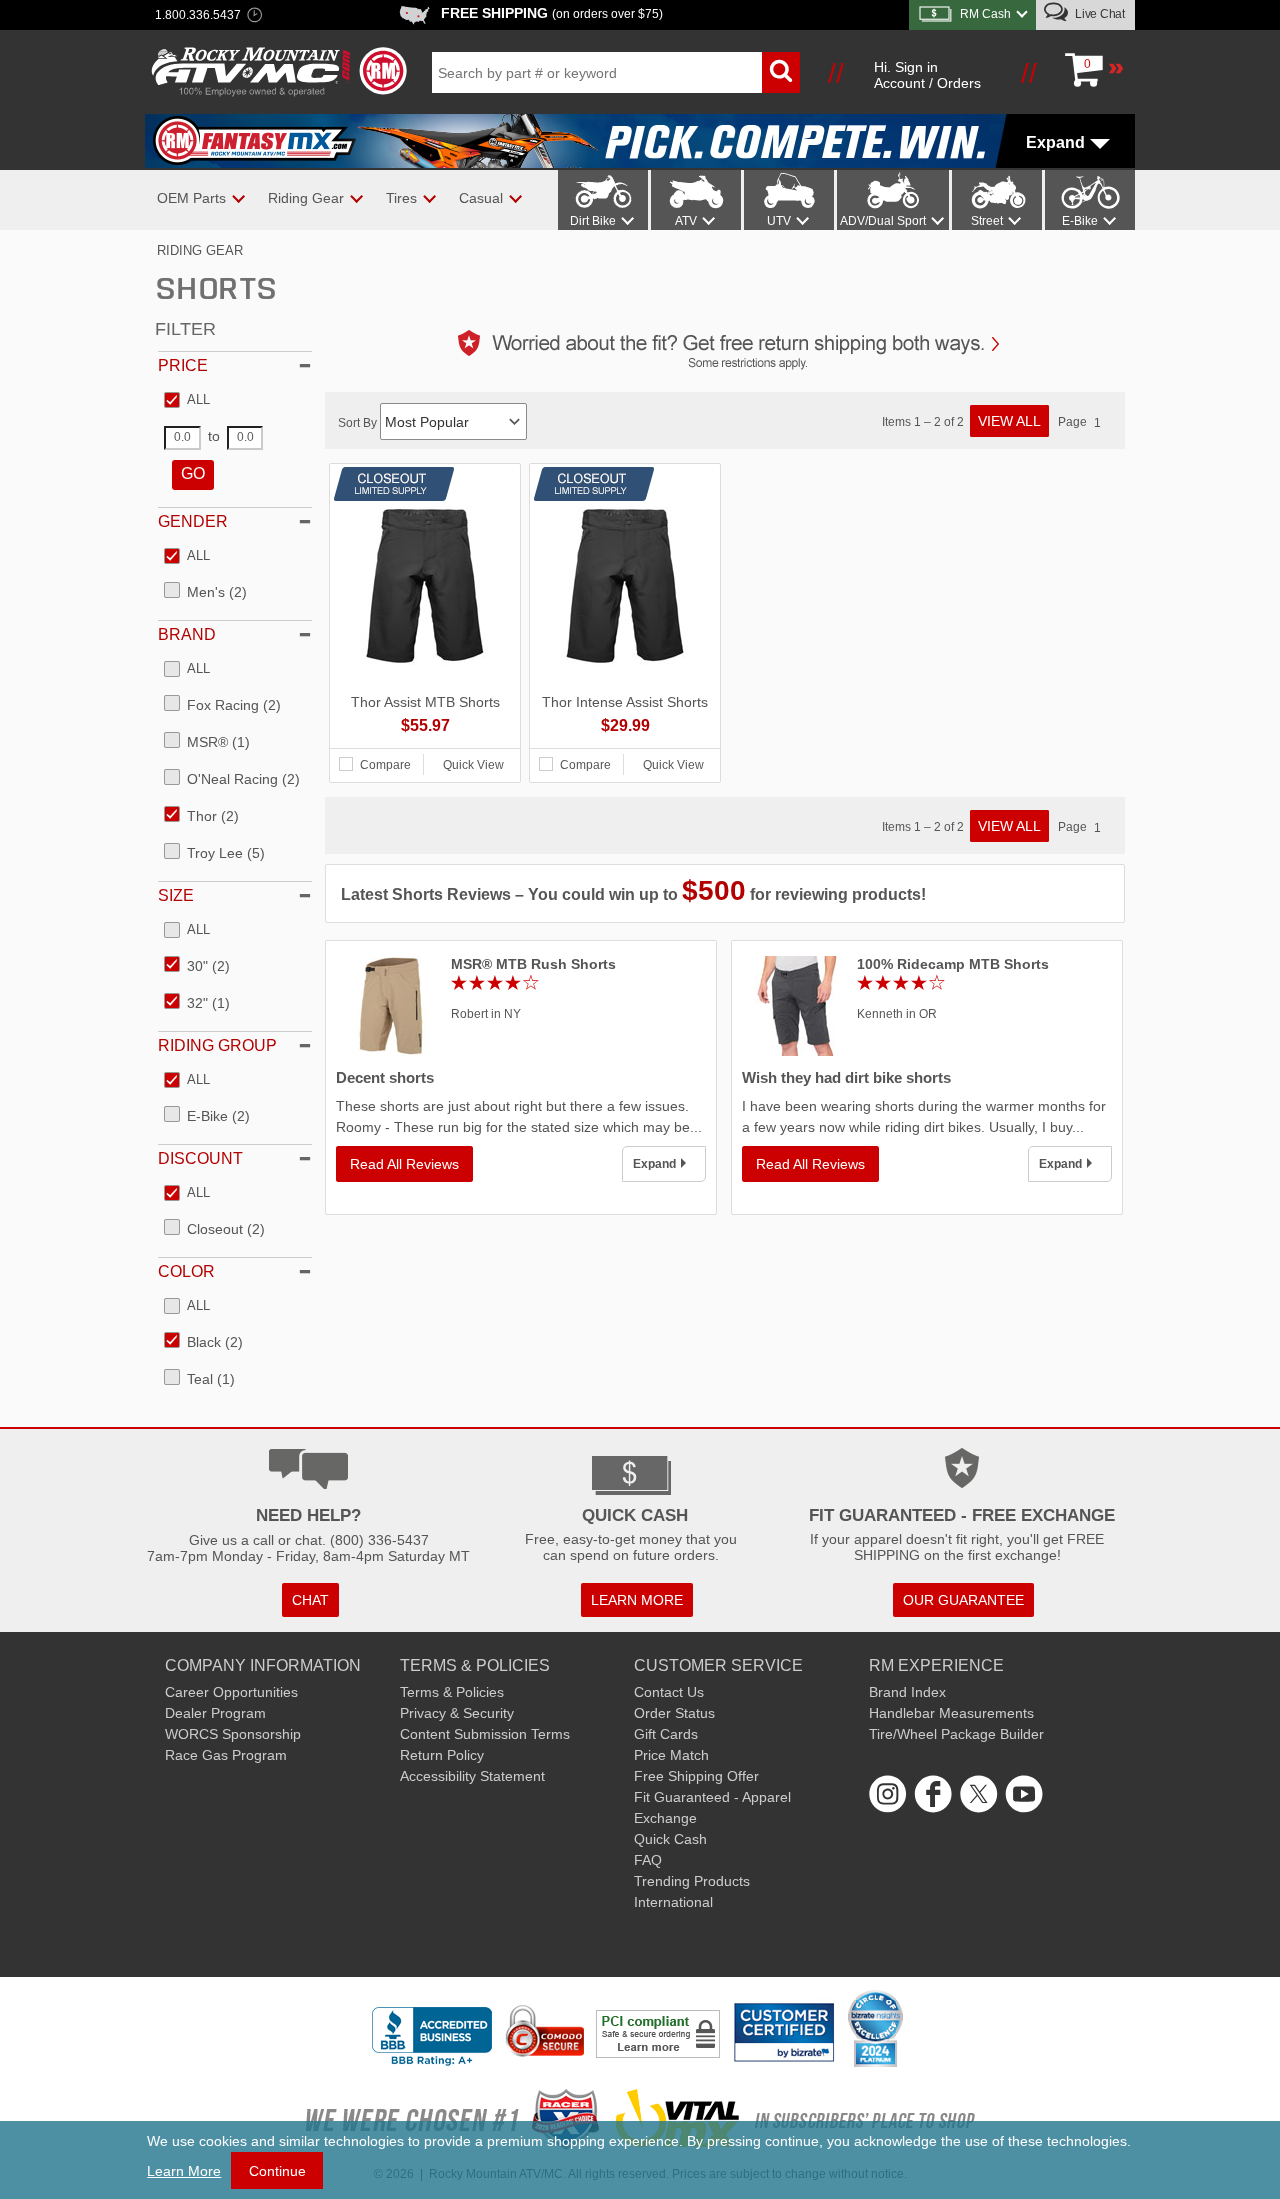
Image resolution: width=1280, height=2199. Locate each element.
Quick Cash (670, 1839)
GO (193, 473)
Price (183, 365)
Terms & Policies (452, 1692)
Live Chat (1098, 14)
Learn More (184, 2171)
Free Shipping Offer (696, 1776)
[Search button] (781, 72)
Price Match (671, 1755)
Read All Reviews (404, 1164)
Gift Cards (666, 1734)
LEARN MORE (637, 1600)
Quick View (473, 765)
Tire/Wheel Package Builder (956, 1734)
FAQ (648, 1860)
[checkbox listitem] (187, 401)
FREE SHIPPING (552, 13)
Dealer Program (215, 1713)
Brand (187, 634)
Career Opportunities (231, 1692)
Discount (200, 1158)
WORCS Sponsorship (233, 1734)
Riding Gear (200, 250)
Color (186, 1271)
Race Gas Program (226, 1755)
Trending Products (692, 1881)
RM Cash (985, 14)
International (673, 1902)
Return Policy (442, 1755)
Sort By (359, 423)
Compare (385, 765)
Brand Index (907, 1692)
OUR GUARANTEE (963, 1600)
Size (176, 895)
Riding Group (217, 1045)
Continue (277, 2171)
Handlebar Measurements (951, 1713)
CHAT (310, 1600)
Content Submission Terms (485, 1734)
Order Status (674, 1713)
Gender (193, 521)
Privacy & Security (457, 1713)
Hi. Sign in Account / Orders (927, 75)
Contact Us (669, 1692)
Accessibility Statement (472, 1776)
